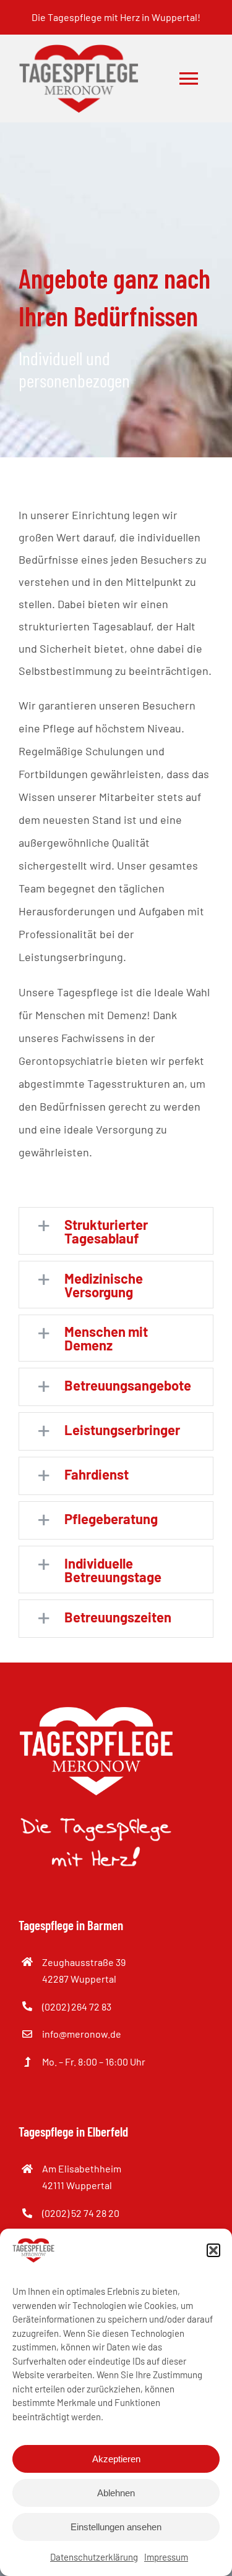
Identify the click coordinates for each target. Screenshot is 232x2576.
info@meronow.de (82, 2034)
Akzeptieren (116, 2459)
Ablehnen (116, 2493)
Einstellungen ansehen (116, 2527)
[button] (213, 2250)
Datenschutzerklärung (94, 2557)
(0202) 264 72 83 (77, 2006)
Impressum (166, 2557)
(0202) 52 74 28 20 (81, 2213)
